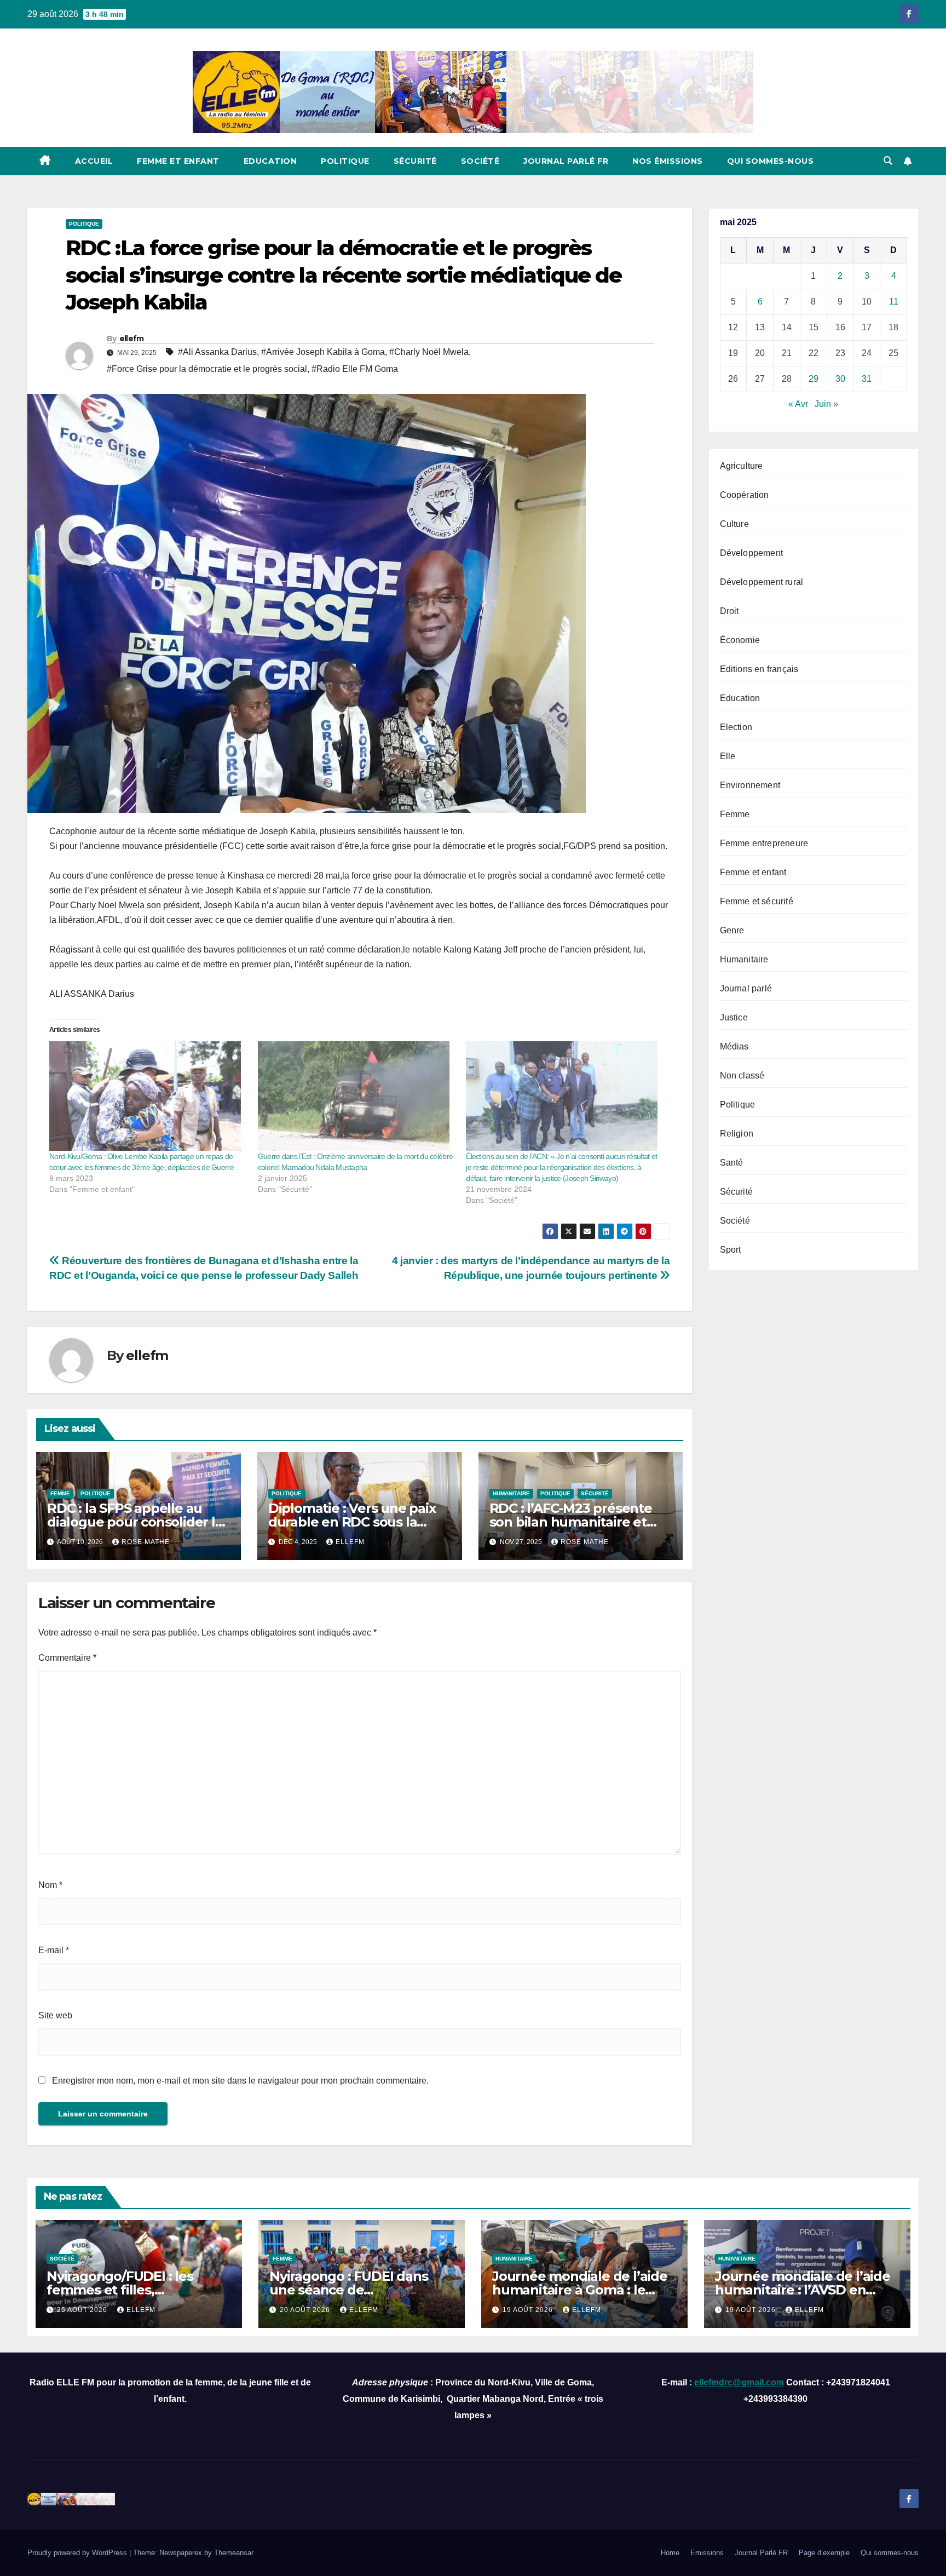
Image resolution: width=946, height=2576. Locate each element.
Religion (737, 1134)
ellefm (132, 339)
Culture (734, 524)
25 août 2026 (83, 2310)
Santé (732, 1163)
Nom (50, 1885)
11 (894, 302)
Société (480, 161)
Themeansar (233, 2553)
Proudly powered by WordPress (78, 2553)
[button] (888, 161)
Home (670, 2553)
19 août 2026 (529, 2310)
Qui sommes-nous (771, 161)
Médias (734, 1046)
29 (814, 379)
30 (840, 379)
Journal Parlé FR (566, 161)
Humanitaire (511, 1493)
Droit (729, 611)
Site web (55, 2015)
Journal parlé (746, 988)
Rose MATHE (146, 1542)
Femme (60, 1493)
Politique (345, 161)
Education (270, 161)
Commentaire (67, 1658)
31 (867, 379)
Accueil (94, 161)
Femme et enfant (178, 161)
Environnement (750, 785)
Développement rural (762, 582)
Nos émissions (668, 161)
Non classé (742, 1075)
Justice (734, 1017)
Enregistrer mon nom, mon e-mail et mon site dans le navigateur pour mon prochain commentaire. (240, 2081)
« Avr (798, 404)
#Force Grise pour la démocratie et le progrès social (207, 369)
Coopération (745, 495)
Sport (731, 1250)
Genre (732, 930)
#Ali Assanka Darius (217, 352)
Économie (740, 640)
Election (736, 727)
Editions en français (759, 669)
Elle (728, 756)
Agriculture (742, 466)
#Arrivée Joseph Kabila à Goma (323, 352)
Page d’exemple (824, 2553)
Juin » (826, 404)
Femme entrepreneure (764, 843)
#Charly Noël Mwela (429, 352)
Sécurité (415, 161)
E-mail (54, 1950)
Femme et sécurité (757, 901)
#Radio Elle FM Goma (355, 369)
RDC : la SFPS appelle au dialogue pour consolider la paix (135, 1522)
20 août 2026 (306, 2310)
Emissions (707, 2553)
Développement (752, 553)
